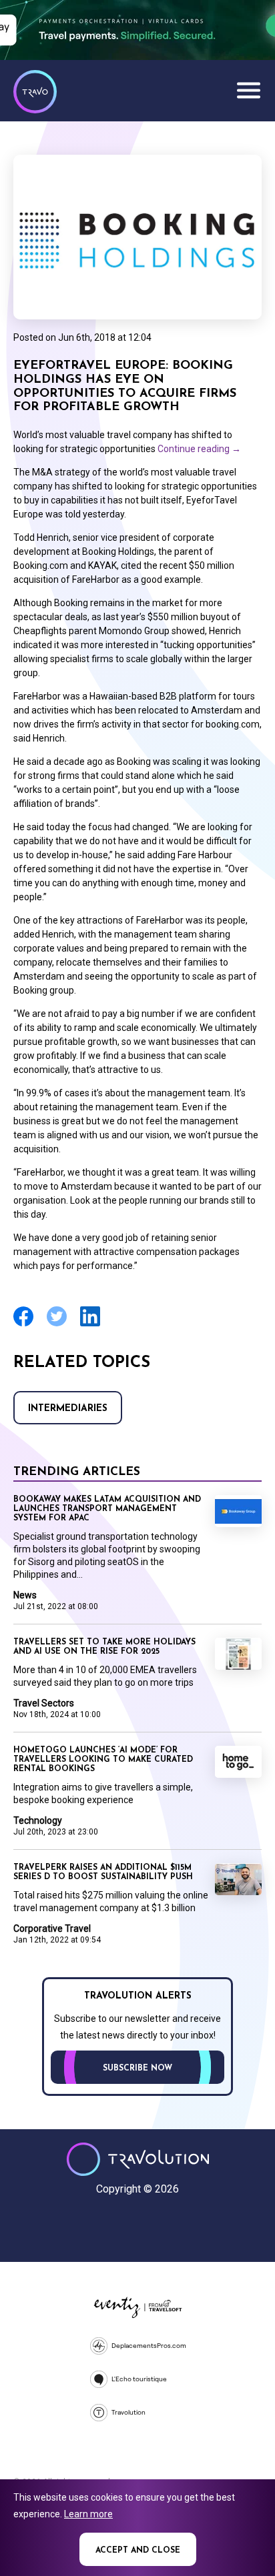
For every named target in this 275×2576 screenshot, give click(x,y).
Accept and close (138, 2551)
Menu (248, 90)
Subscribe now (137, 2069)
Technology (38, 1820)
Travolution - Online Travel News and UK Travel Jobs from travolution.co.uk (138, 2159)
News (25, 1595)
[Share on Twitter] (57, 1325)
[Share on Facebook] (23, 1325)
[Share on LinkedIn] (90, 1325)
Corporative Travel (52, 1928)
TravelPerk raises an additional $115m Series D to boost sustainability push (103, 1872)
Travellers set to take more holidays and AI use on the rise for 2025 (104, 1647)
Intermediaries (68, 1409)
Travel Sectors (44, 1703)
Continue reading (199, 449)
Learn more (88, 2514)
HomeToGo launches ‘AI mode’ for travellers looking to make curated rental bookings (103, 1760)
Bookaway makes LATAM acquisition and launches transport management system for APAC (107, 1509)
